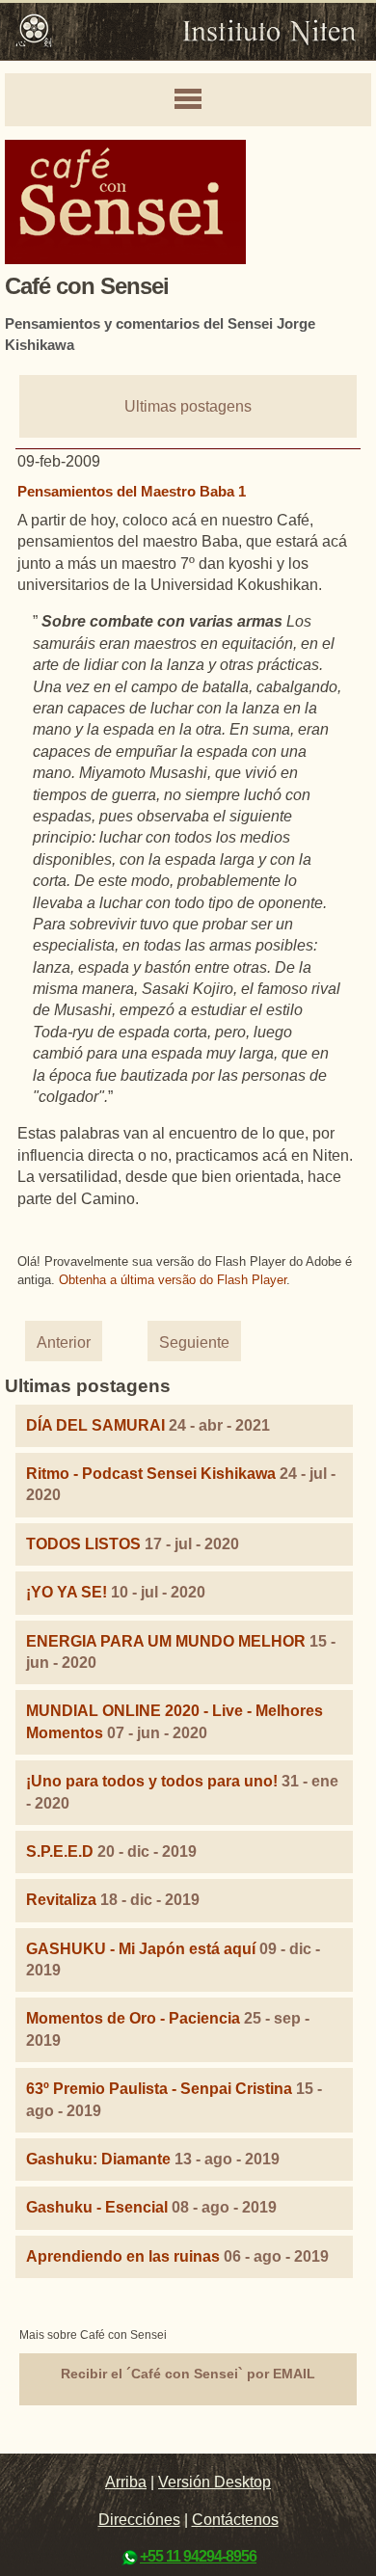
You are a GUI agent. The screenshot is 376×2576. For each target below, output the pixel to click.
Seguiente (194, 1342)
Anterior (64, 1342)
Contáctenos (235, 2520)
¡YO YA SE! (67, 1592)
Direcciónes (139, 2520)
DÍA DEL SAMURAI (95, 1425)
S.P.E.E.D (60, 1851)
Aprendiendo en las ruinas (123, 2256)
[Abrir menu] (188, 100)
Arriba (126, 2482)
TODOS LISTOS (83, 1544)
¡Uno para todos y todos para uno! (152, 1781)
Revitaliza (61, 1900)
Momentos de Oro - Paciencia (133, 2018)
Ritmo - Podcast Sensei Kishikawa (153, 1474)
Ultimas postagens (188, 406)
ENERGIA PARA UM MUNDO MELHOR (166, 1641)
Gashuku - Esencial (97, 2207)
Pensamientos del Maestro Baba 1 (132, 491)
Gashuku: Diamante (98, 2159)
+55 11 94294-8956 (198, 2556)
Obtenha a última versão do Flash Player (173, 1280)
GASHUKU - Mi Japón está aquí (141, 1949)
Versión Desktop (215, 2482)
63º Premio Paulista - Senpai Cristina (159, 2089)
